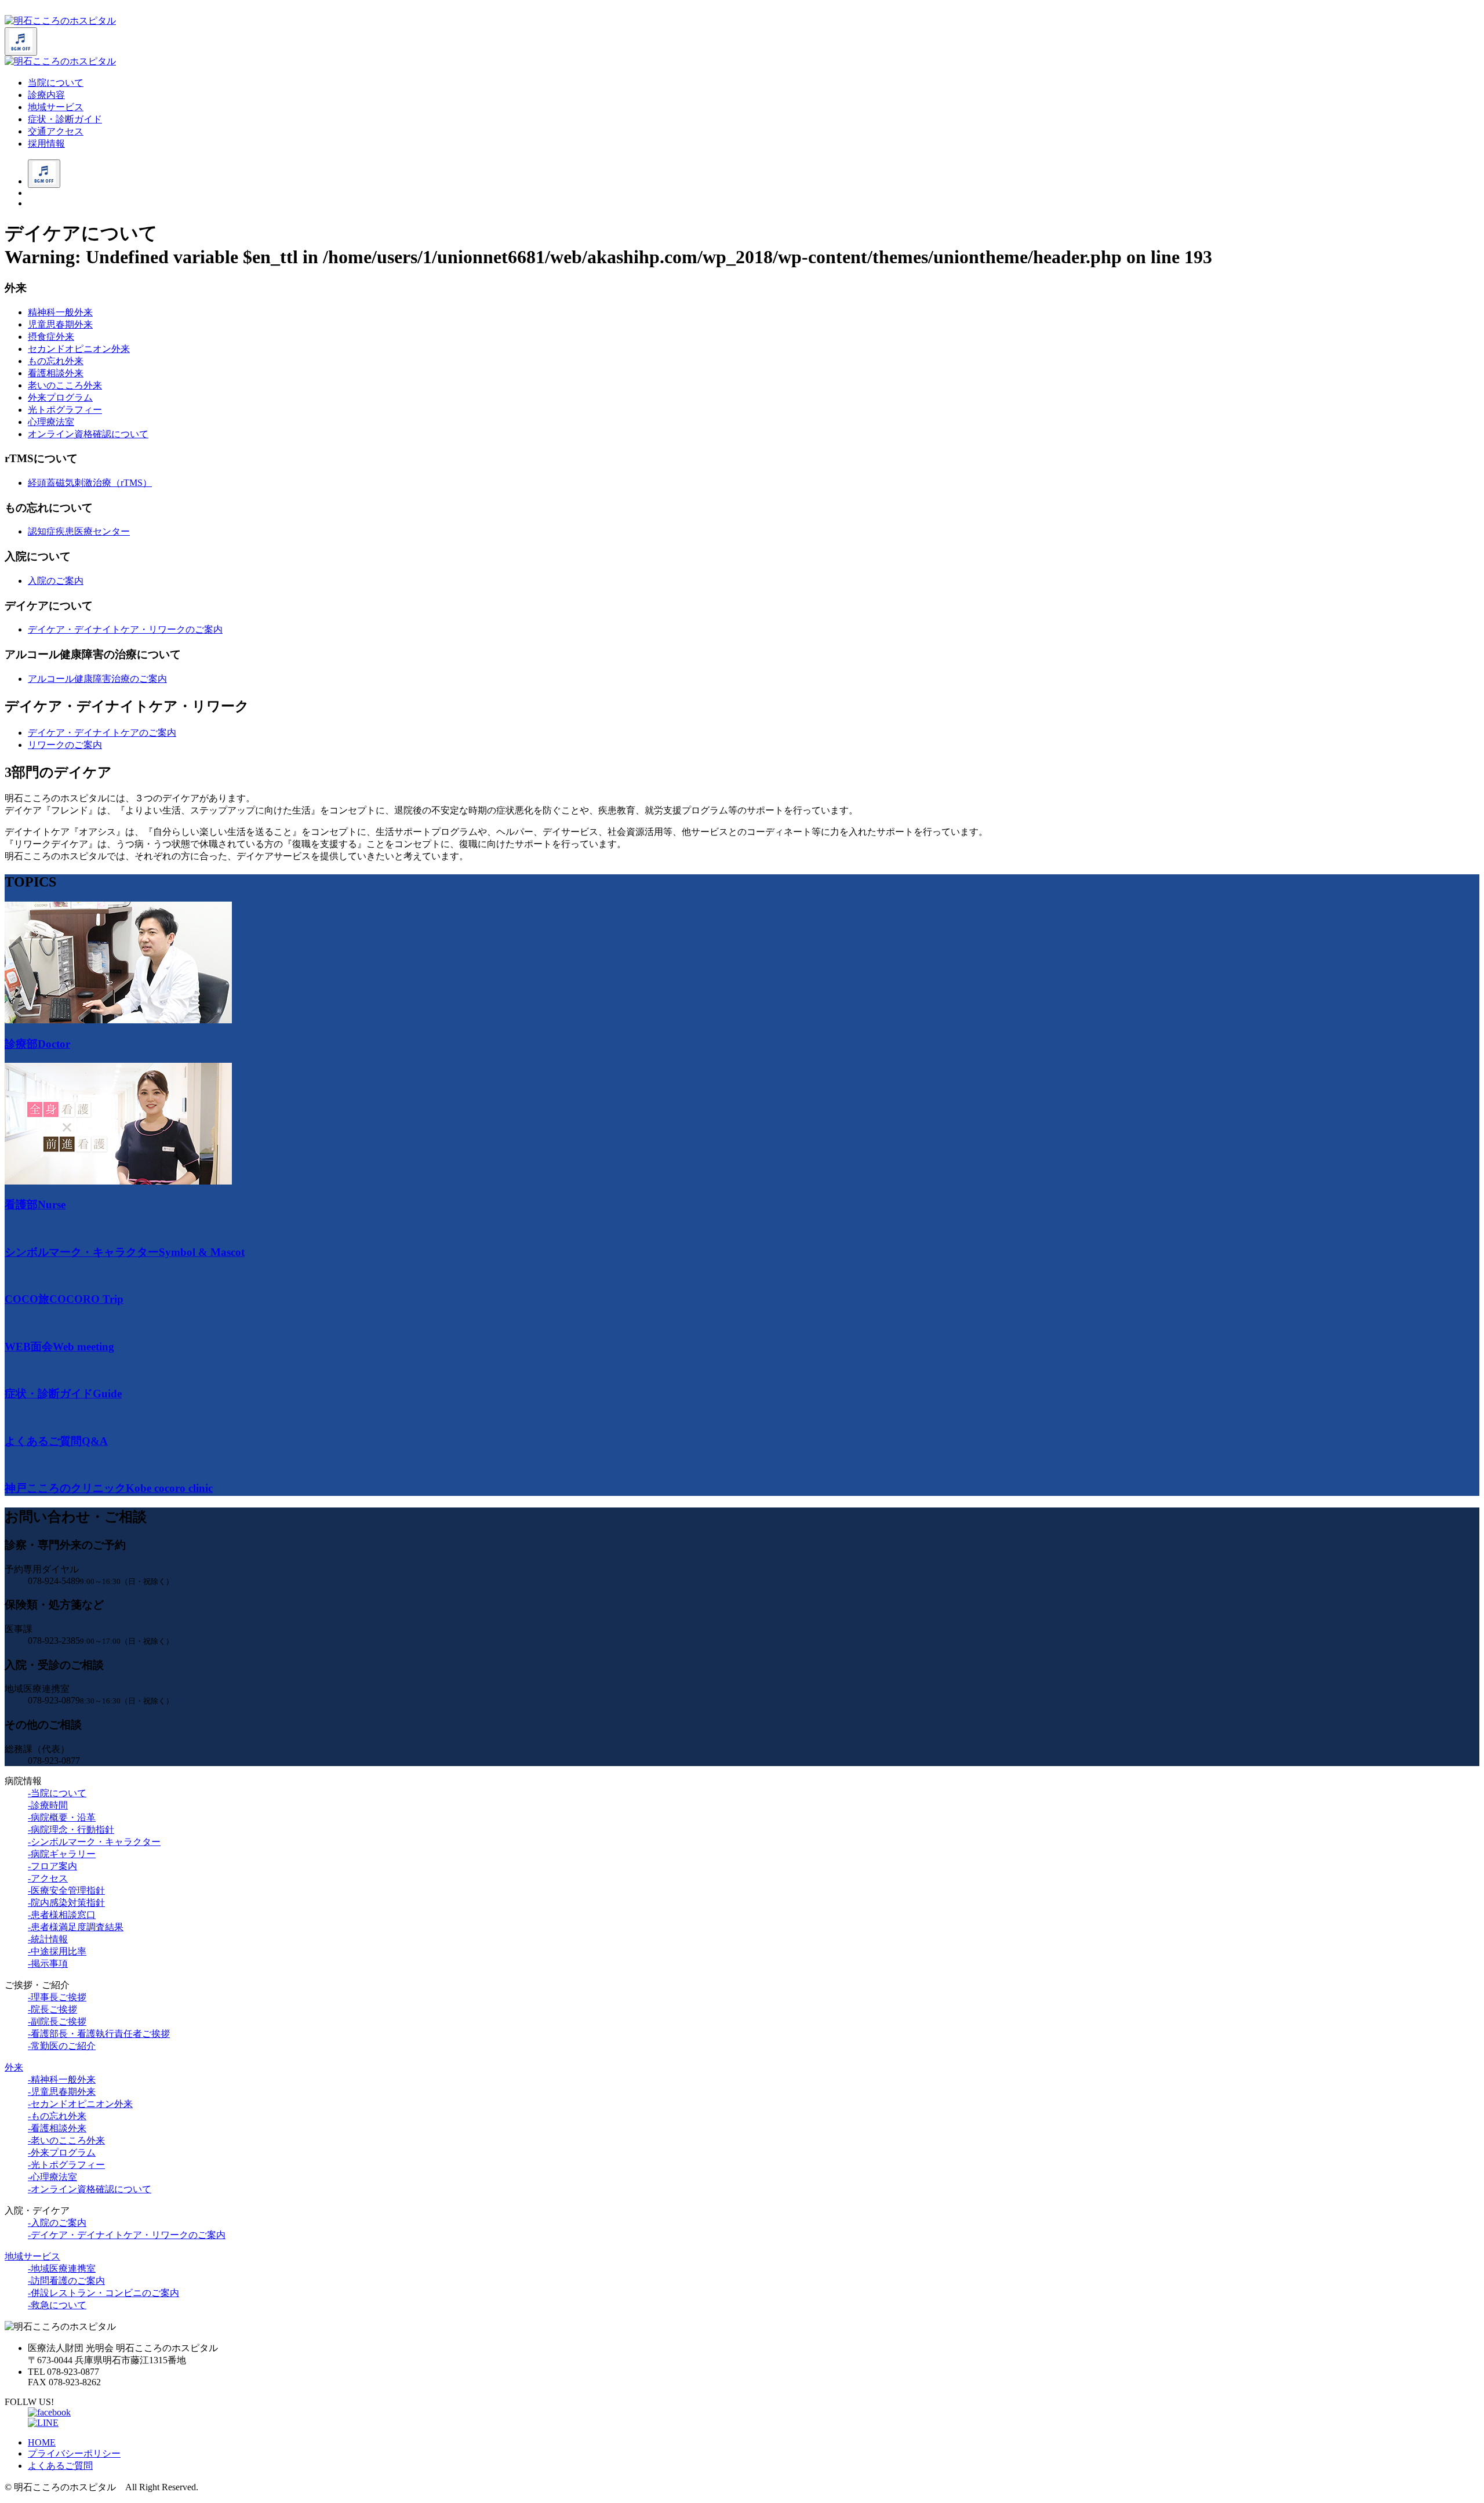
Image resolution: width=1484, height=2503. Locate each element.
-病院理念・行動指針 (71, 1830)
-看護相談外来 (57, 2128)
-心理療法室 (52, 2177)
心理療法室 (51, 422)
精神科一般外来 (60, 312)
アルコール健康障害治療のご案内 (97, 679)
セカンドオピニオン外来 (79, 349)
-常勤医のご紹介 (62, 2046)
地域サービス (56, 107)
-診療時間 (48, 1805)
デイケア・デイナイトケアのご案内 (102, 733)
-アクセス (48, 1878)
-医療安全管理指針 (66, 1890)
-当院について (57, 1793)
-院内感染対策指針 (66, 1903)
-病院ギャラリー (62, 1854)
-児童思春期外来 (62, 2092)
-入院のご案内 (57, 2223)
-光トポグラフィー (66, 2165)
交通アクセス (56, 131)
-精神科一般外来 (62, 2079)
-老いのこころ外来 (66, 2140)
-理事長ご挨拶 (57, 1997)
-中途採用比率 (57, 1951)
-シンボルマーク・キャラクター (94, 1842)
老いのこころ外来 (65, 385)
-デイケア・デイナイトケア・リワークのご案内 (127, 2235)
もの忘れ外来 (56, 361)
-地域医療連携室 (62, 2268)
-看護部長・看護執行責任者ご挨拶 (99, 2034)
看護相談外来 (56, 373)
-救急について (57, 2305)
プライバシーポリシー (74, 2453)
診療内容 (46, 95)
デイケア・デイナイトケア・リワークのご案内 (125, 629)
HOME (42, 2442)
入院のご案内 (56, 581)
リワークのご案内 (65, 745)
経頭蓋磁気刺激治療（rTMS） (90, 483)
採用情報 (46, 144)
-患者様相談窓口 (62, 1915)
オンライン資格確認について (88, 434)
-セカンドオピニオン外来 (80, 2104)
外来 (14, 2067)
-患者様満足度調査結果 (76, 1927)
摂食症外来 (51, 337)
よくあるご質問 (60, 2466)
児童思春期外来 (60, 324)
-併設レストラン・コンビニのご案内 (103, 2293)
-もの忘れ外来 (57, 2116)
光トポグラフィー (65, 410)
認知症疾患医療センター (79, 531)
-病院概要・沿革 (62, 1817)
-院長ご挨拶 (52, 2009)
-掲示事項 (48, 1963)
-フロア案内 (52, 1866)
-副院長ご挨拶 (57, 2021)
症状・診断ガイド (65, 119)
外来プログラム (60, 397)
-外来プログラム (62, 2153)
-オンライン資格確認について (90, 2189)
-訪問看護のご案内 (66, 2281)
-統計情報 (48, 1939)
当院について (56, 83)
